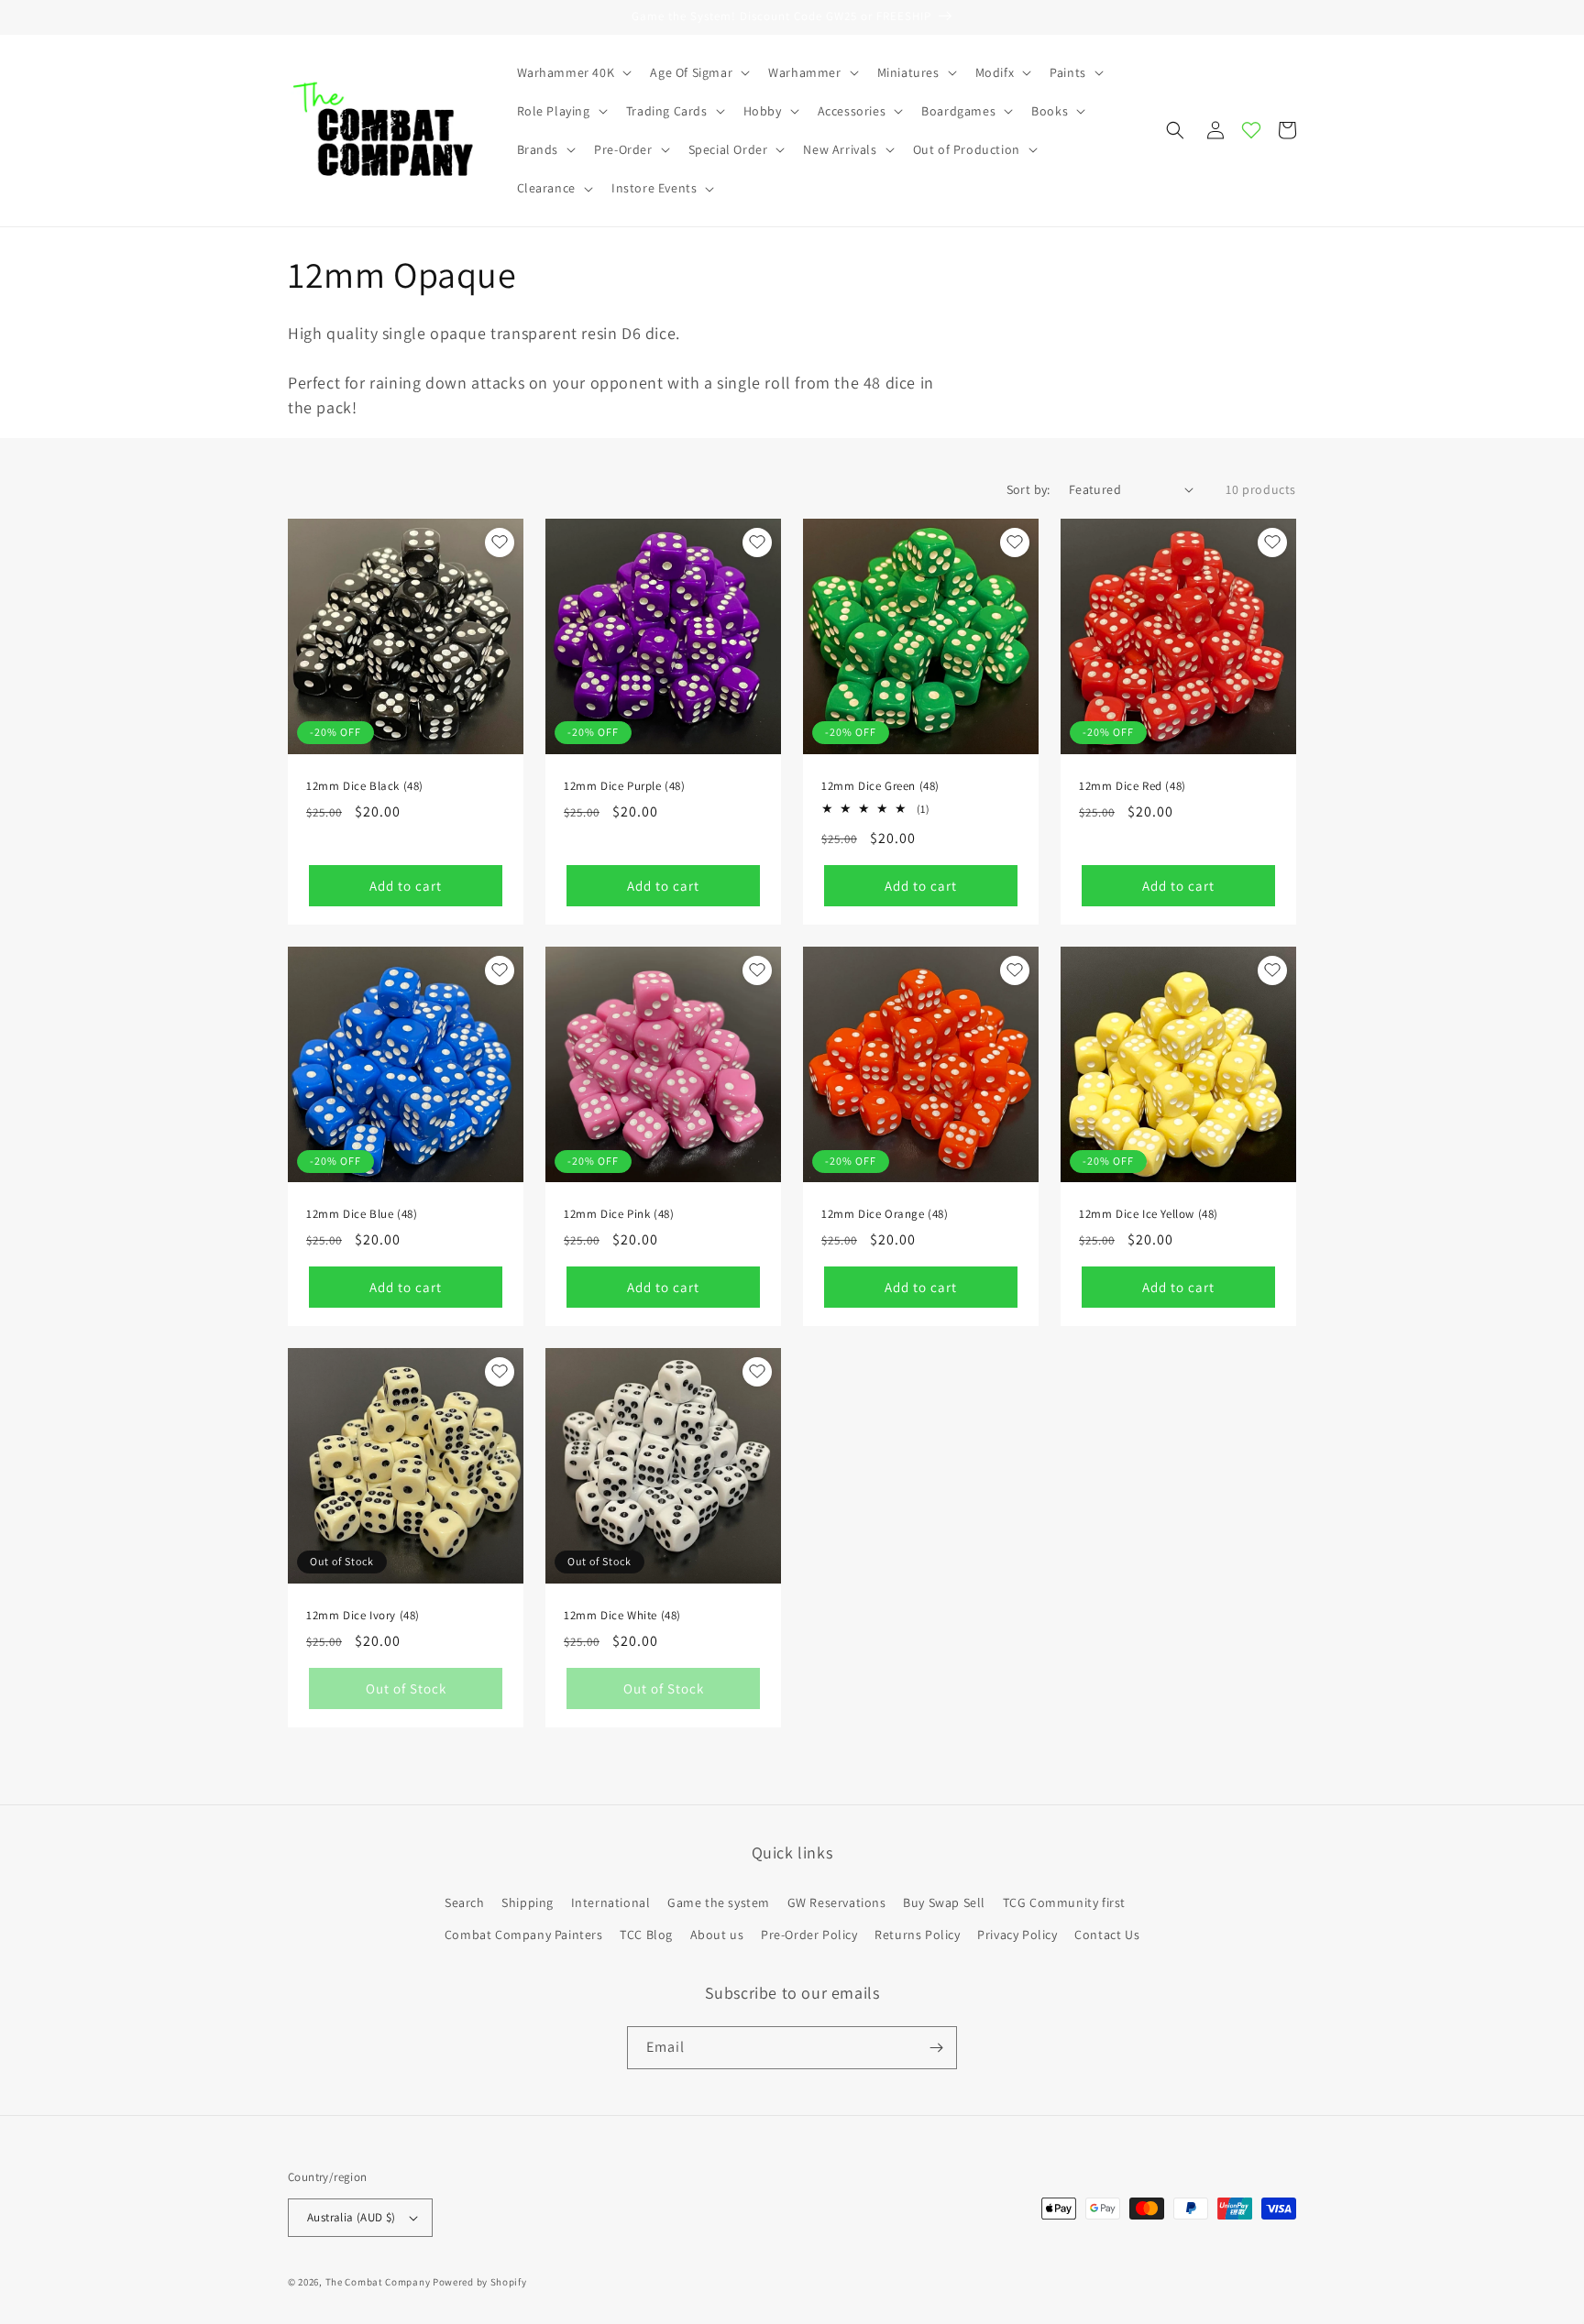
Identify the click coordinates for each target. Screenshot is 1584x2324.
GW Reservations (837, 1902)
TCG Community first (1064, 1902)
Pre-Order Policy (809, 1935)
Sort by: (1028, 489)
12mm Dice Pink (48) (619, 1214)
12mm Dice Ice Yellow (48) (1149, 1214)
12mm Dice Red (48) (1133, 786)
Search (465, 1902)
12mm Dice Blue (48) (362, 1214)
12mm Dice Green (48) (880, 786)
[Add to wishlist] (500, 543)
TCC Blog (646, 1935)
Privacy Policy (1017, 1935)
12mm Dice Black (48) (365, 786)
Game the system (719, 1902)
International (611, 1902)
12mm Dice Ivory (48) (363, 1616)
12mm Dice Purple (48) (625, 786)
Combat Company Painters (524, 1935)
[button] (573, 72)
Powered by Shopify (480, 2282)
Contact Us (1107, 1935)
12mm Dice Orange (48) (885, 1214)
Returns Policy (917, 1935)
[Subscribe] (936, 2048)
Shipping (528, 1902)
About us (717, 1935)
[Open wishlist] (1251, 130)
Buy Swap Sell (944, 1902)
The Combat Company (378, 2282)
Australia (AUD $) (352, 2217)
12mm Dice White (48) (622, 1616)
